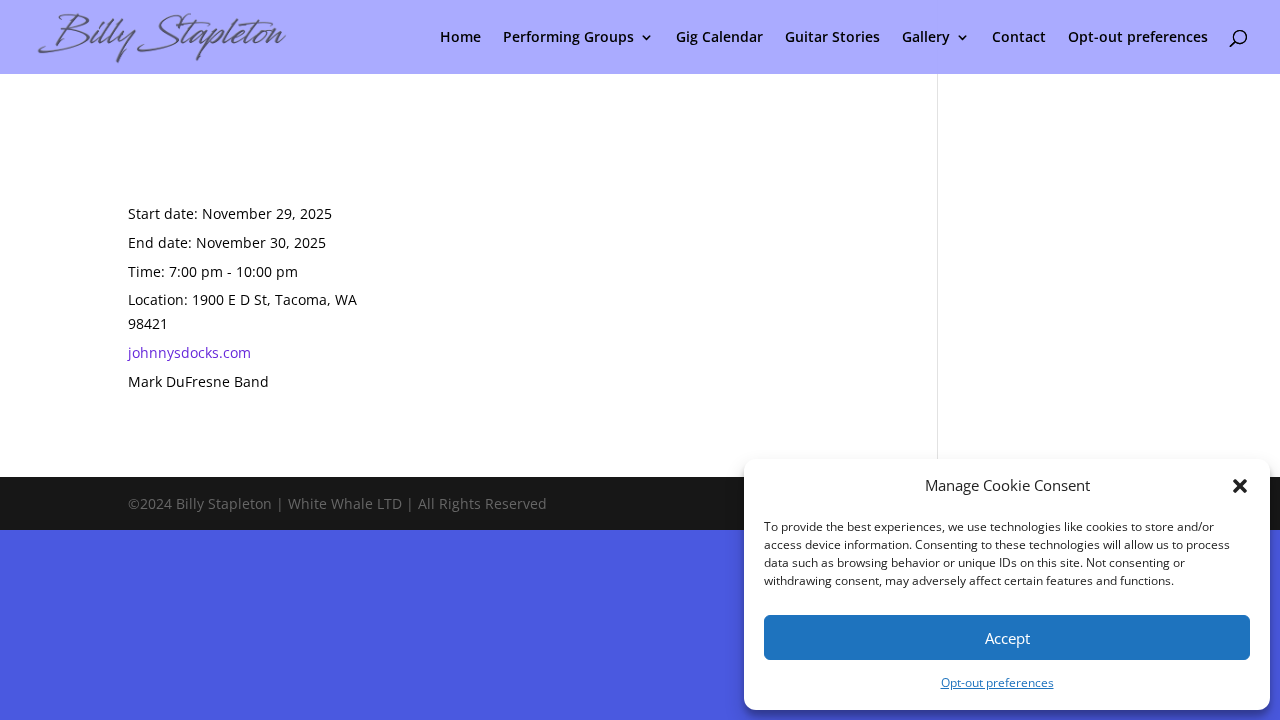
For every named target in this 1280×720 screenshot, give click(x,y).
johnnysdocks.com (189, 352)
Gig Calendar (719, 38)
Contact (1019, 38)
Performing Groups (568, 38)
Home (460, 38)
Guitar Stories (832, 38)
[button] (1240, 486)
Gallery (926, 38)
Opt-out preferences (997, 682)
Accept (1007, 638)
